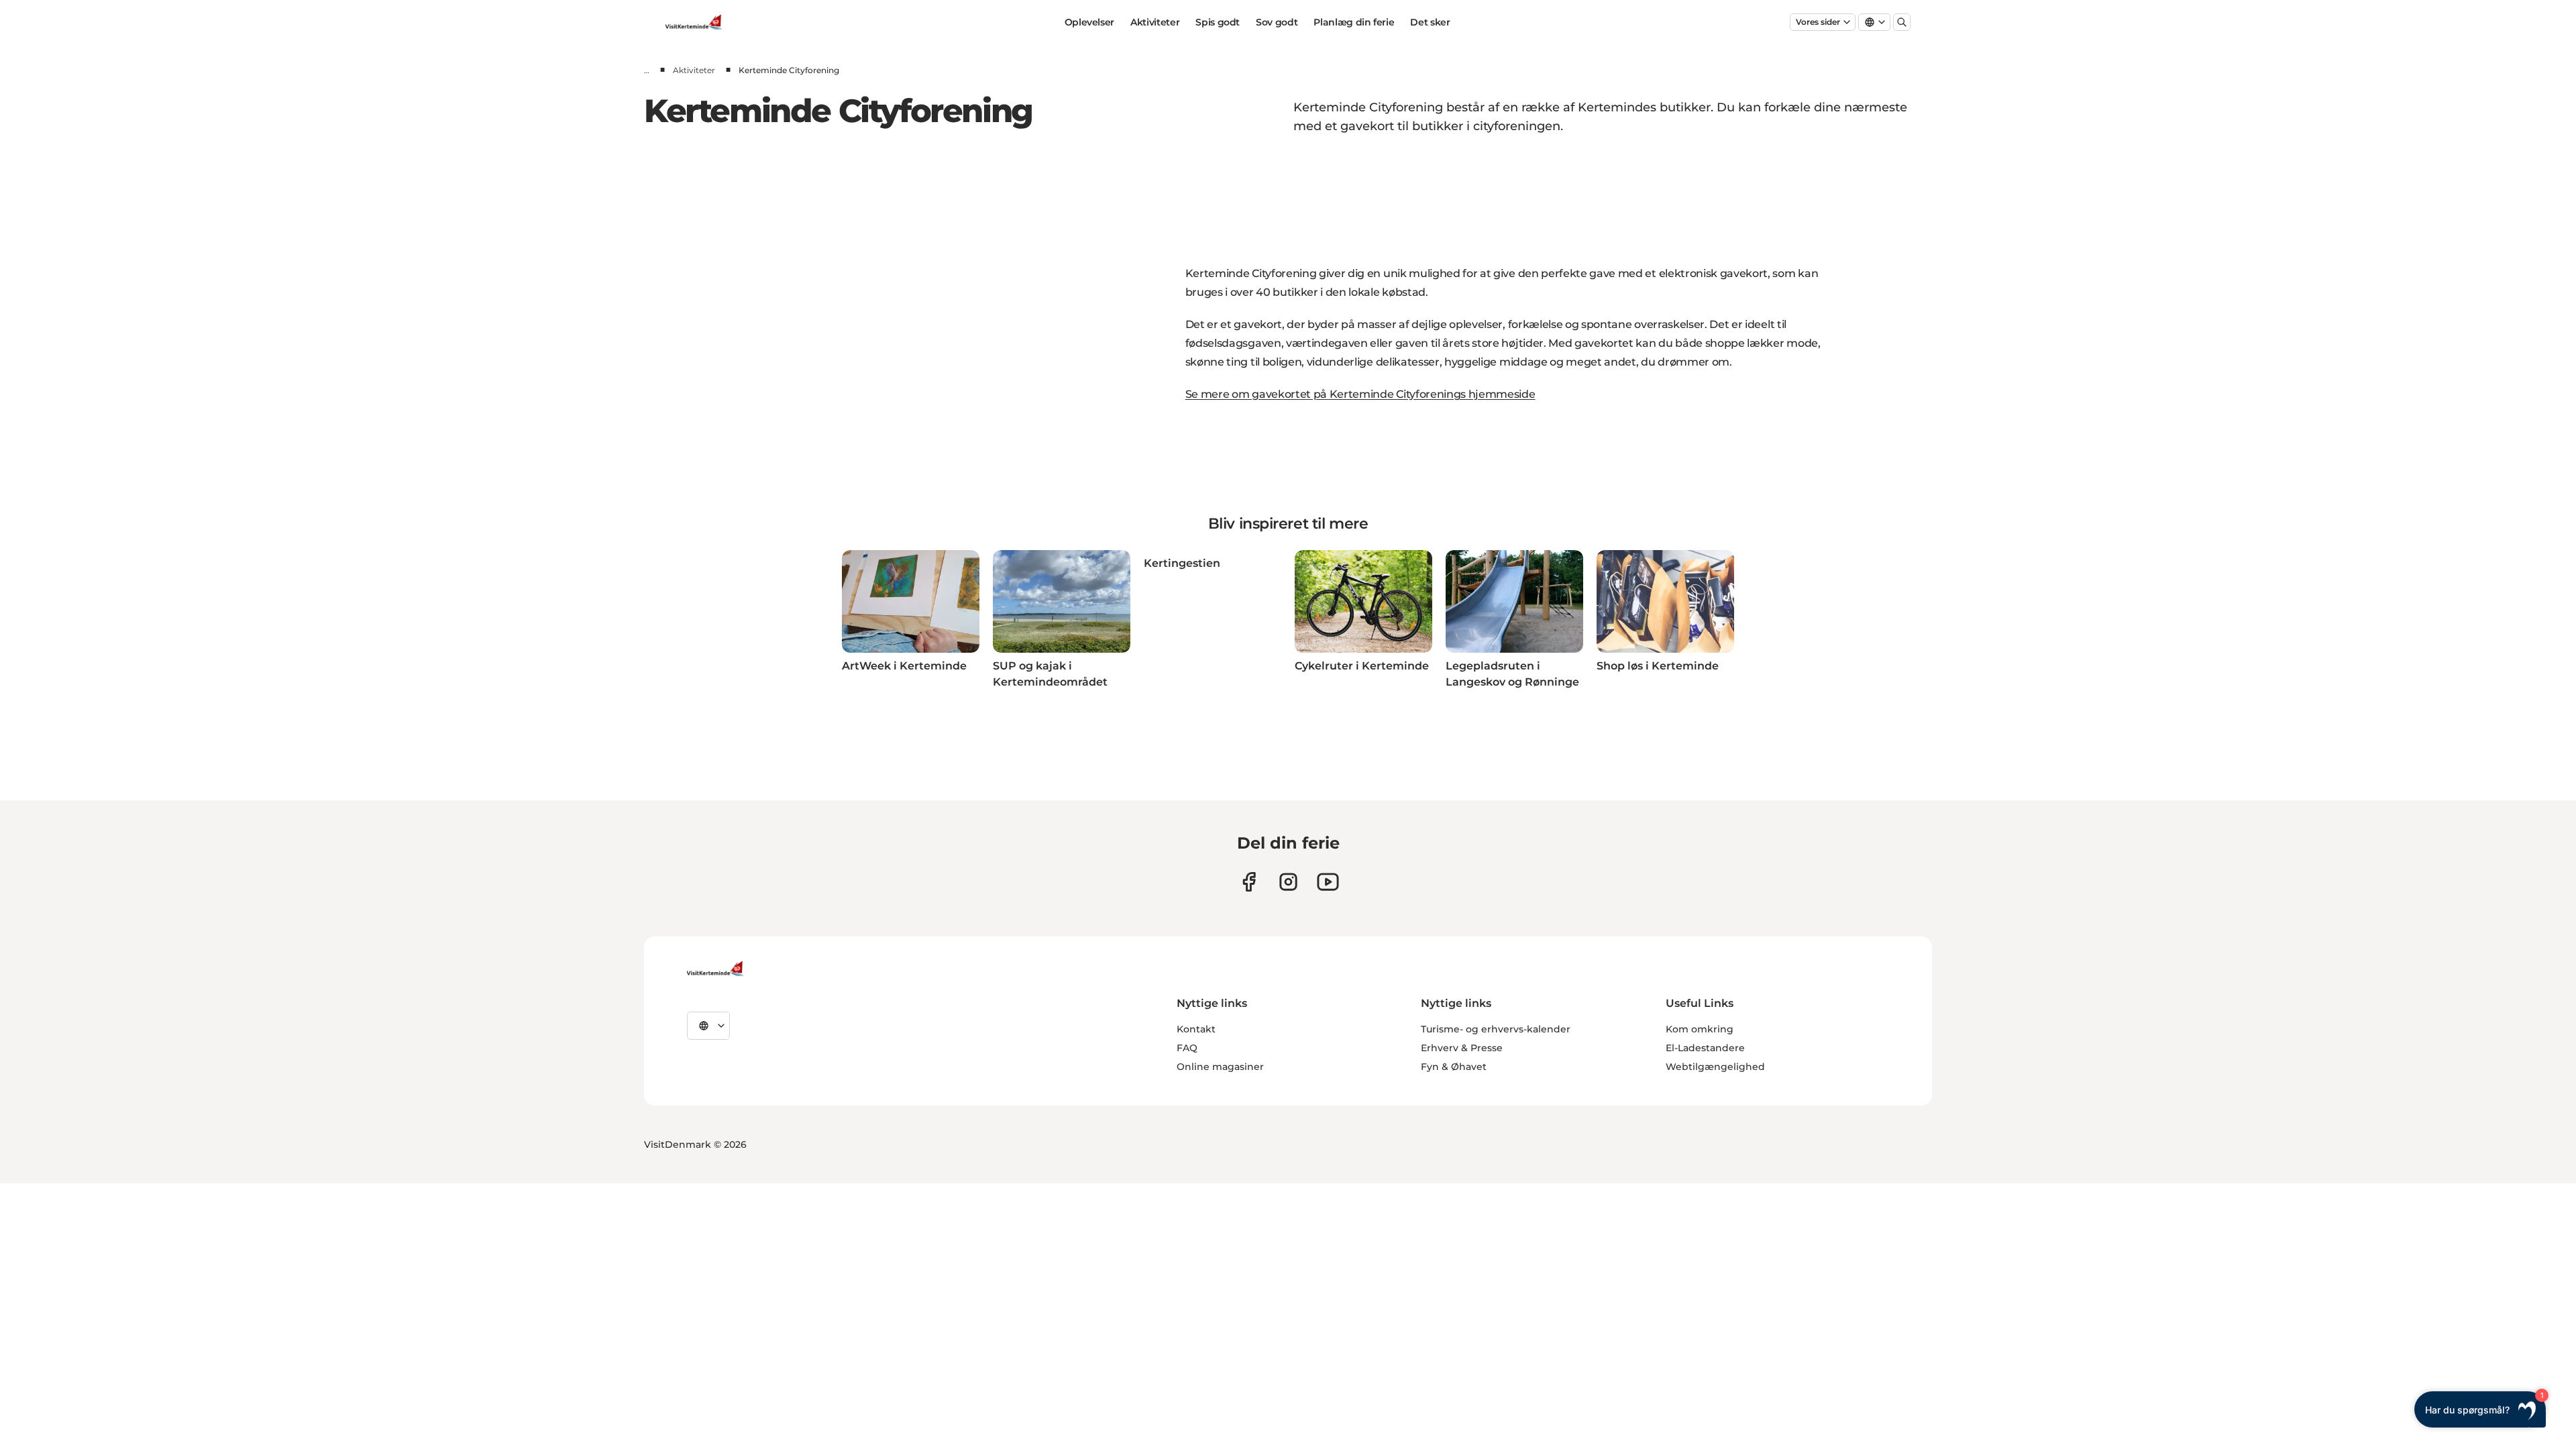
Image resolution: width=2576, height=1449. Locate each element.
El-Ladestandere (1705, 1048)
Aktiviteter (1155, 22)
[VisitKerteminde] (716, 969)
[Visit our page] (1249, 882)
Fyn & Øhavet (1454, 1067)
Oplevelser (1090, 22)
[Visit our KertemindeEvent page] (1328, 882)
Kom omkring (1700, 1029)
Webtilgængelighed (1715, 1067)
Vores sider (1818, 22)
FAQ (1187, 1048)
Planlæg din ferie (1354, 22)
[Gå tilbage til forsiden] (695, 22)
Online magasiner (1220, 1067)
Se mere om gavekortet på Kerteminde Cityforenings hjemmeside (1360, 394)
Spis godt (1218, 22)
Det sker (1430, 22)
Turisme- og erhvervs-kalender (1496, 1029)
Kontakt (1196, 1029)
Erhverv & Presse (1462, 1048)
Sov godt (1277, 22)
